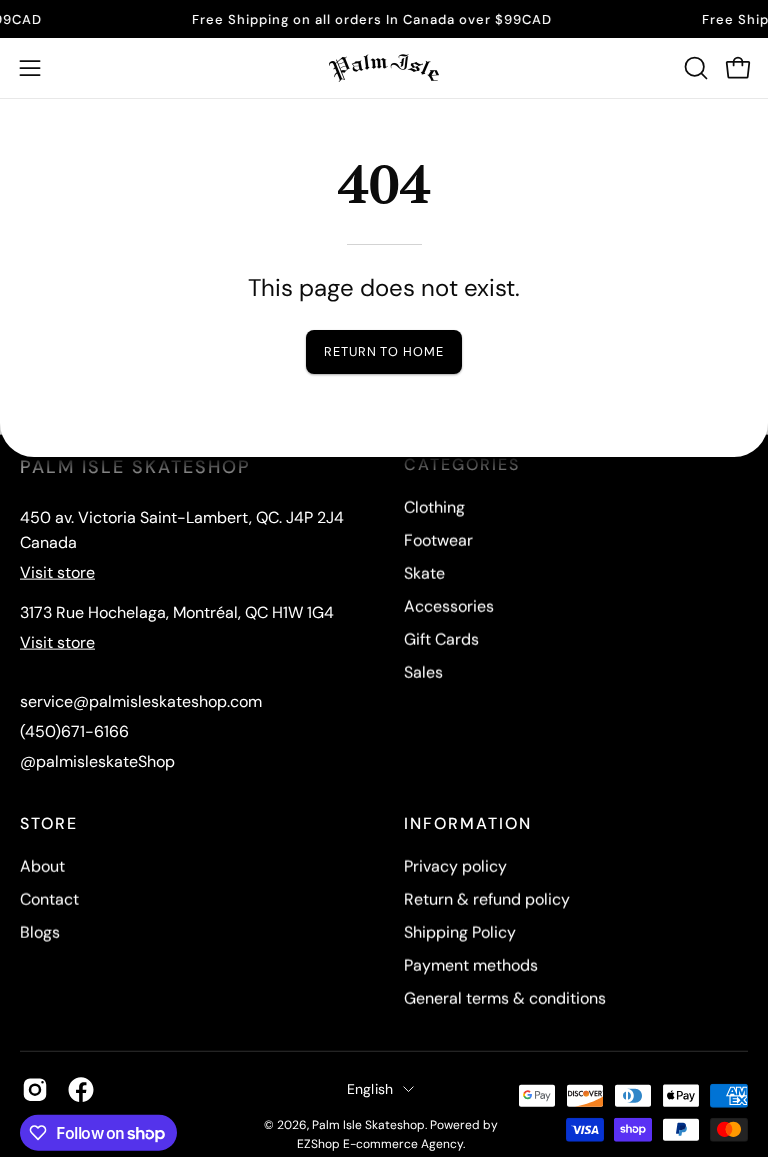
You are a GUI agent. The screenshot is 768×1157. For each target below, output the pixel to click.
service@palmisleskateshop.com (141, 701)
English (370, 1089)
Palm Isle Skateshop (368, 1125)
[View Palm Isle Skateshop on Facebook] (81, 1089)
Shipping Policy (460, 932)
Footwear (438, 540)
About (42, 866)
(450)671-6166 (74, 731)
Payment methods (471, 965)
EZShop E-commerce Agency (380, 1144)
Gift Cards (441, 639)
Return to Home (384, 351)
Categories (462, 465)
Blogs (40, 932)
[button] (694, 68)
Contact (49, 899)
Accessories (449, 606)
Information (468, 824)
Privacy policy (455, 866)
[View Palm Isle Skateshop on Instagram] (35, 1089)
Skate (424, 573)
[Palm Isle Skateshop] (384, 68)
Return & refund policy (487, 899)
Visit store (57, 572)
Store (49, 824)
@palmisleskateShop (97, 761)
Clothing (434, 507)
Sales (423, 672)
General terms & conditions (505, 998)
